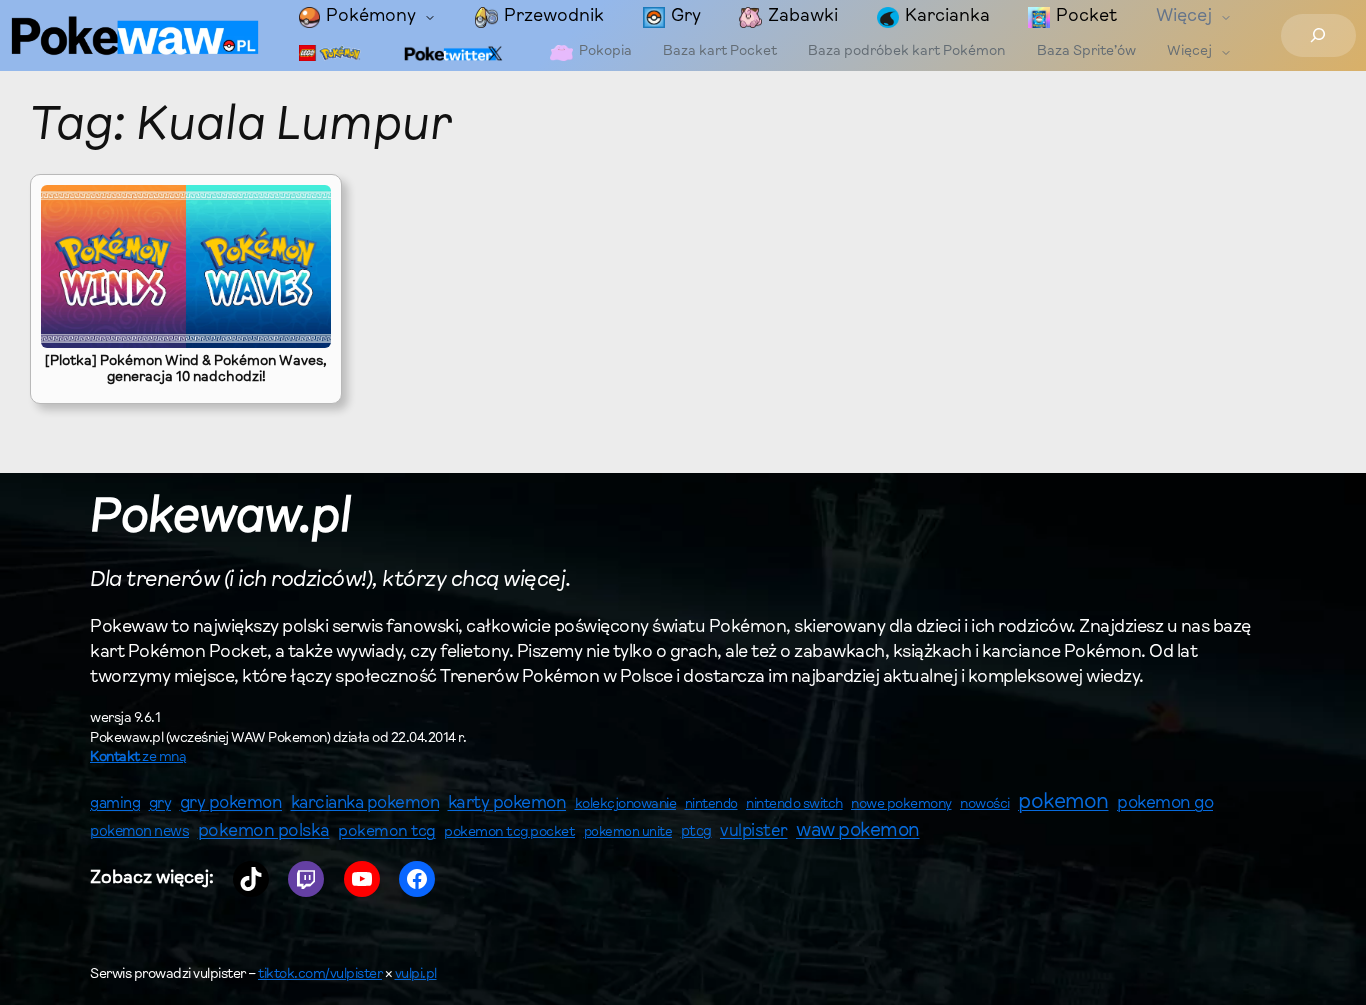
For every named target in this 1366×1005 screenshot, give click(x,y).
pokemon (1063, 803)
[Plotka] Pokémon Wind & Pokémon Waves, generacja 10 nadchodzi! (186, 370)
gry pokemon (231, 804)
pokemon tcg (387, 832)
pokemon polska (264, 832)
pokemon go (1165, 804)
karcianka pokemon (365, 803)
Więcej (1184, 17)
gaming (115, 804)
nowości (985, 805)
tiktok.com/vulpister (320, 975)
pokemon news (139, 832)
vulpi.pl (416, 975)
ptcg (696, 832)
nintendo (711, 804)
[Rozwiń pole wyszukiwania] (1318, 35)
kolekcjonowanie (626, 805)
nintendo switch (794, 805)
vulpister (754, 832)
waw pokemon (858, 831)
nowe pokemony (901, 805)
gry (160, 804)
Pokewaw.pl (220, 519)
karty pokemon (507, 804)
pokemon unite (628, 832)
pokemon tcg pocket (509, 832)
